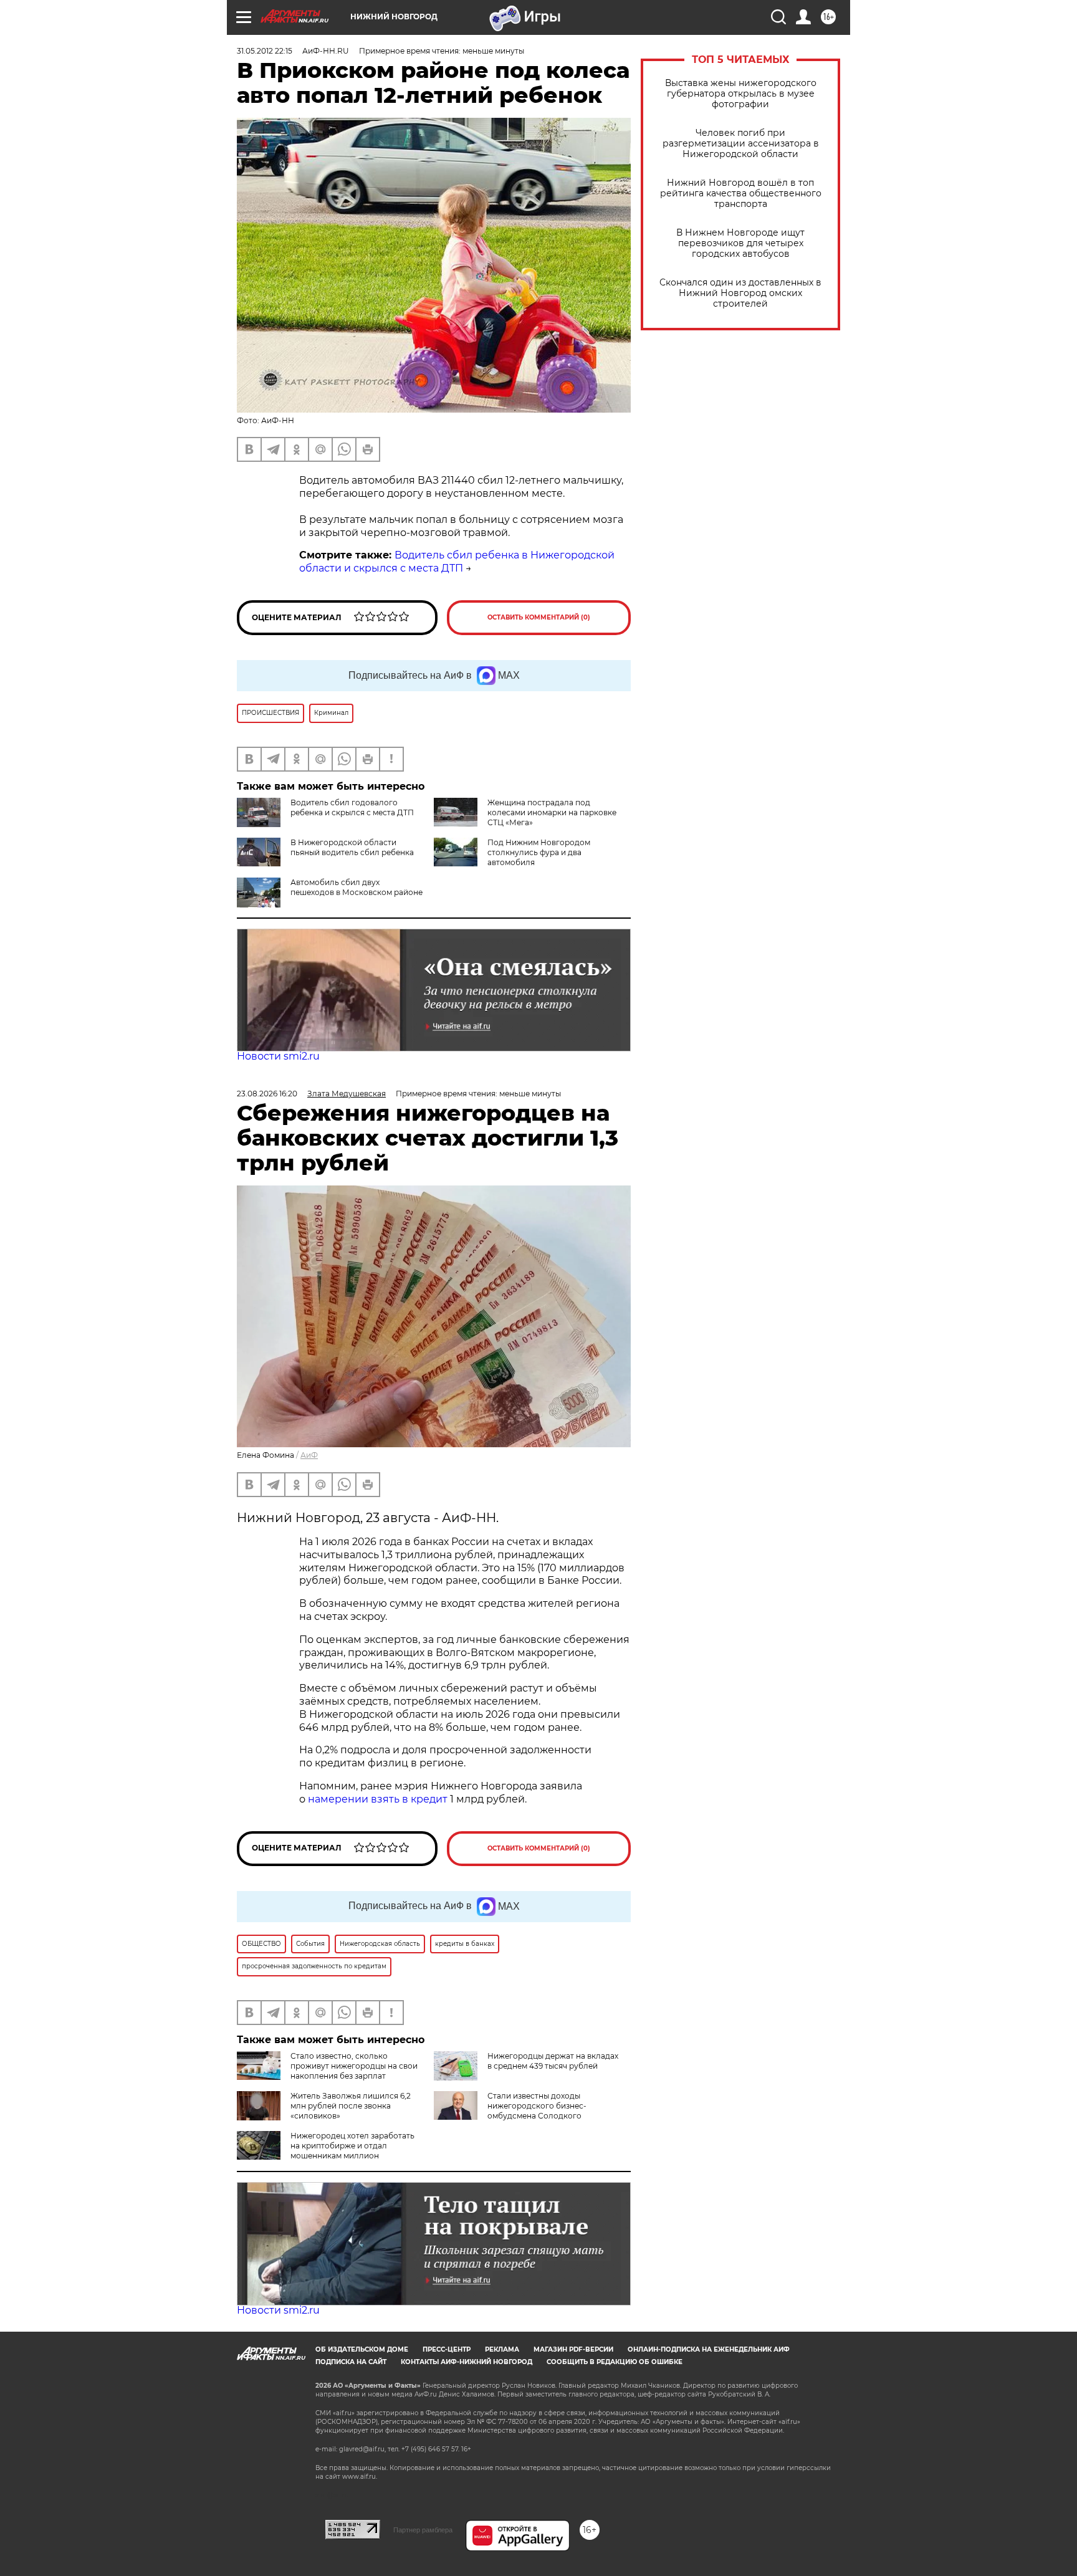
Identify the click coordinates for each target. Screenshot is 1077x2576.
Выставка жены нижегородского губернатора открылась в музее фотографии (741, 94)
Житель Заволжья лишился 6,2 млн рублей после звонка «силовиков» (351, 2106)
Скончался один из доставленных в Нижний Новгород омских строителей (740, 293)
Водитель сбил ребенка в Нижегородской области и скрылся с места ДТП (457, 562)
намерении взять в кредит (378, 1799)
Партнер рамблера (423, 2530)
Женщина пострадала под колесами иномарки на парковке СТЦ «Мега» (552, 812)
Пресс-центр (447, 2349)
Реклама (502, 2349)
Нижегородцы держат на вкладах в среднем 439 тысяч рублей (553, 2061)
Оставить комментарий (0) (539, 617)
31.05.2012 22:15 (265, 51)
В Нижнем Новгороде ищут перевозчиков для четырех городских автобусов (740, 243)
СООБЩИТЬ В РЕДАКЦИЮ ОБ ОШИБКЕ (615, 2362)
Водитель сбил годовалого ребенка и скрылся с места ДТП (352, 807)
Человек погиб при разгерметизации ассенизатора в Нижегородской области (741, 144)
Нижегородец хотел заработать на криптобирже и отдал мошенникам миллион (352, 2146)
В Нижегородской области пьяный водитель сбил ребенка (352, 847)
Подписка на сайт (351, 2362)
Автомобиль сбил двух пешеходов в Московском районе (357, 887)
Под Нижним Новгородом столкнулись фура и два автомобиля (539, 852)
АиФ (309, 1455)
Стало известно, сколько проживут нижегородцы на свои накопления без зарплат (354, 2066)
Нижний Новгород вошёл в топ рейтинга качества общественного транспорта (741, 194)
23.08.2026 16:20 (267, 1094)
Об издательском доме (362, 2349)
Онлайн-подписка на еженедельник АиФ (709, 2349)
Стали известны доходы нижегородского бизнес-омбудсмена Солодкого (537, 2106)
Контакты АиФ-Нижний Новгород (467, 2362)
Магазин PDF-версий (573, 2349)
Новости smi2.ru (278, 1056)
